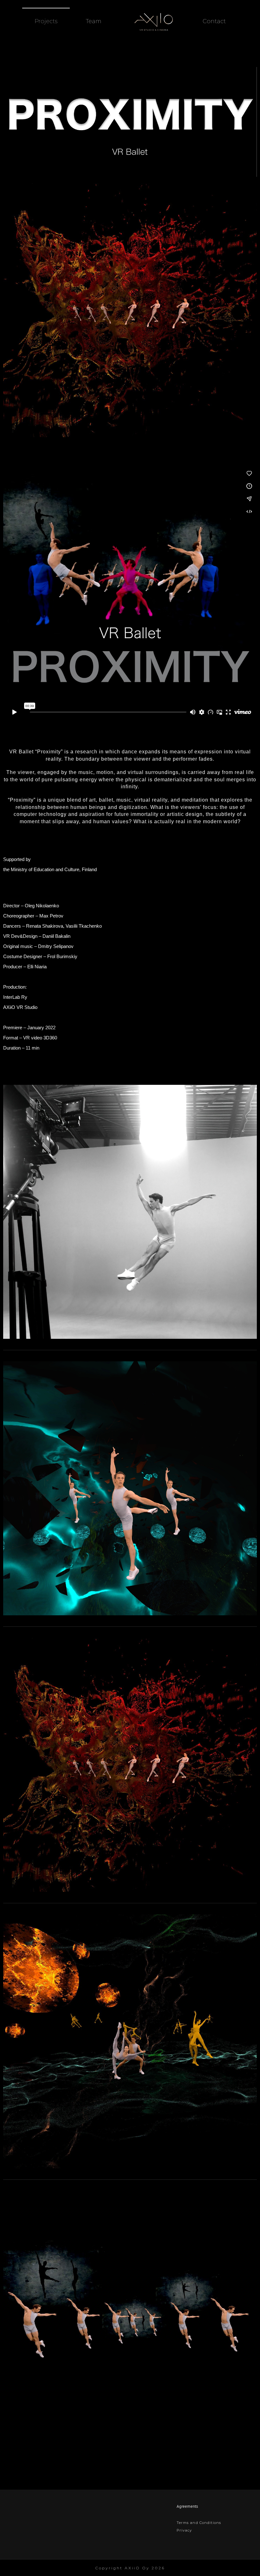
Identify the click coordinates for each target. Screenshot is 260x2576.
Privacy (184, 2530)
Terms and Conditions (199, 2523)
